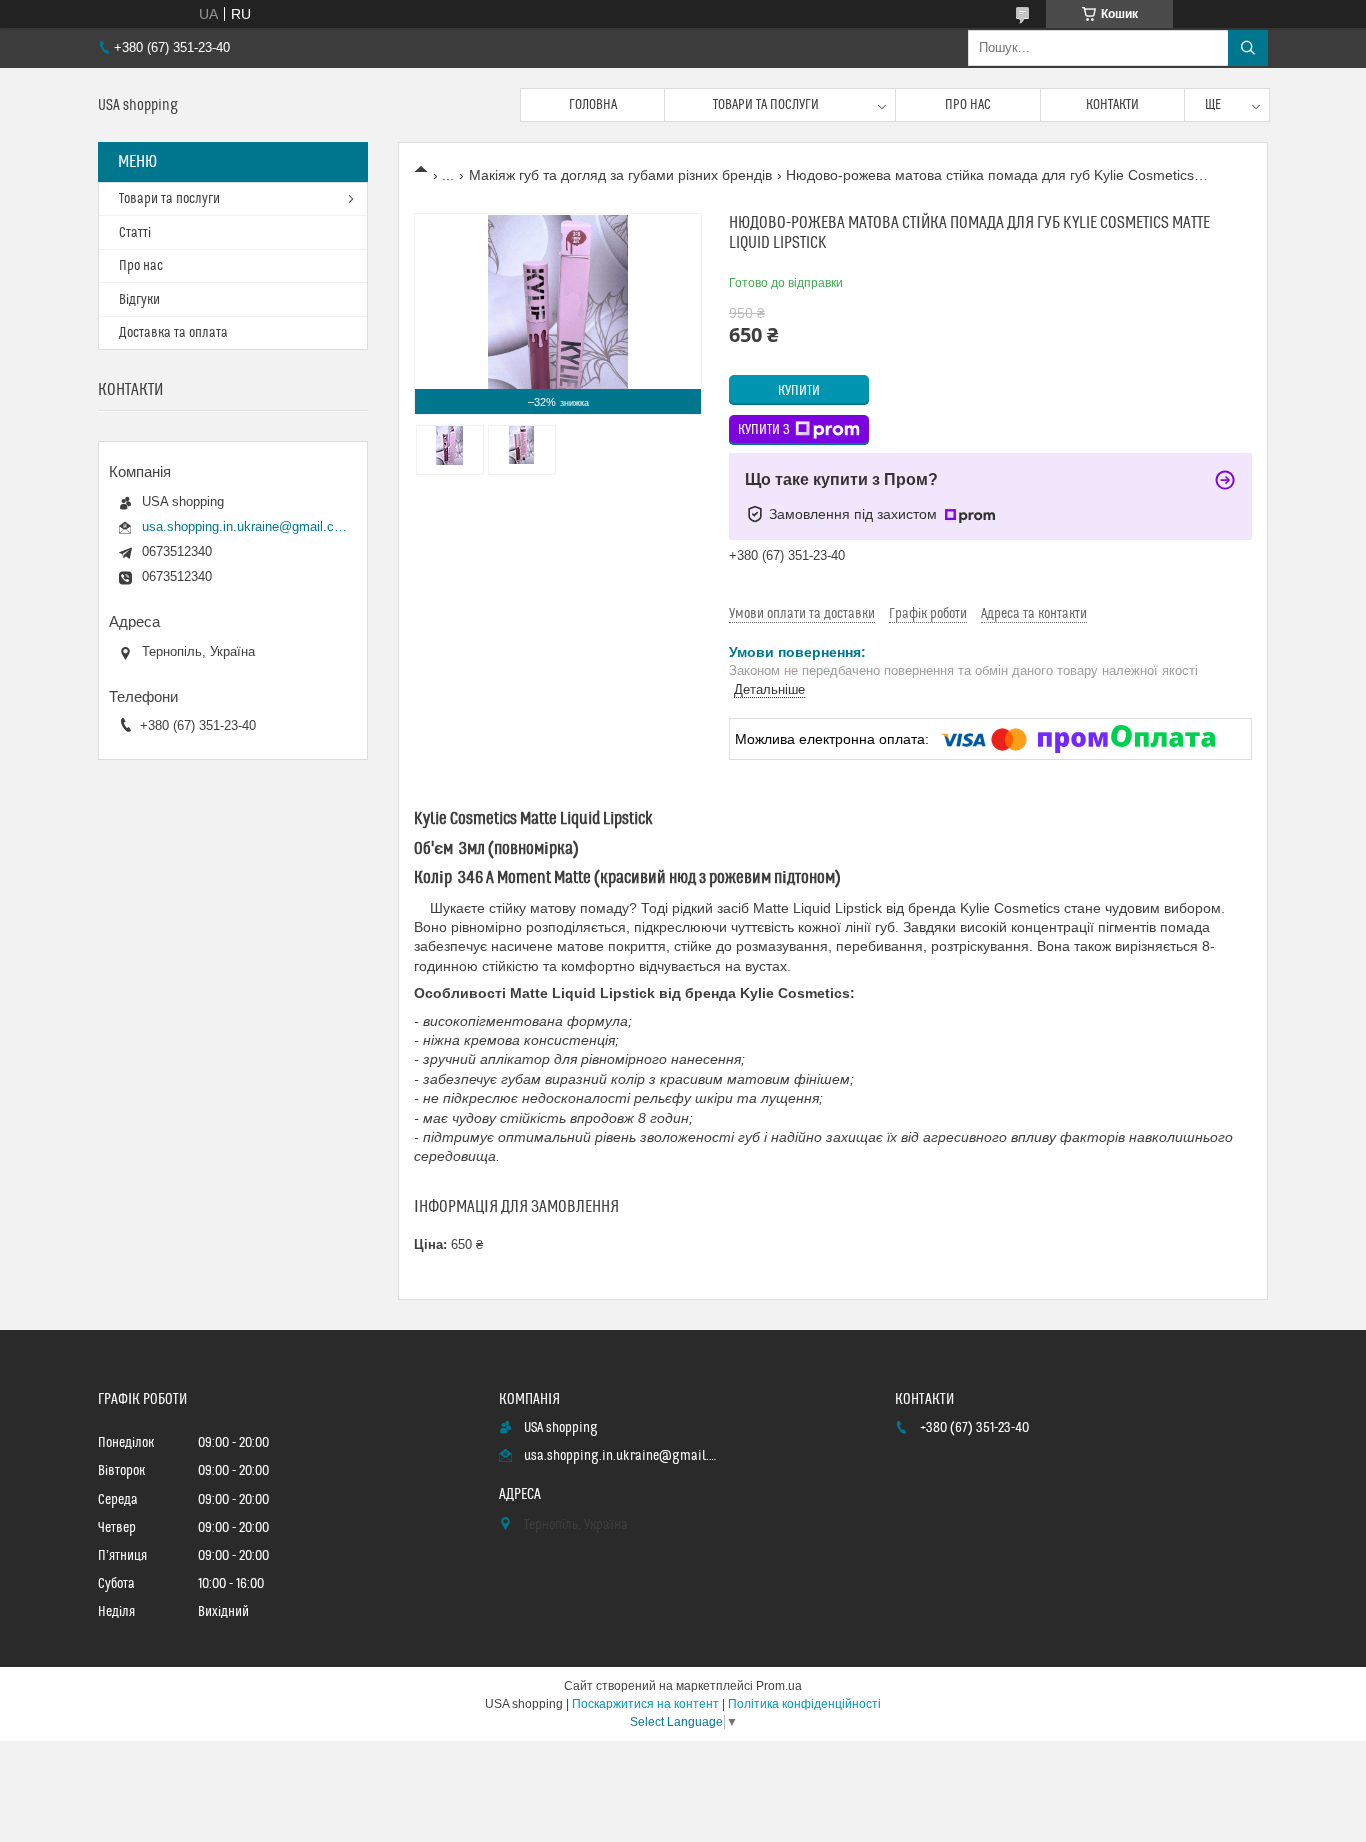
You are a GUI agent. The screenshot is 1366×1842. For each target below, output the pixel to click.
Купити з (764, 430)
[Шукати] (1248, 48)
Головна (593, 105)
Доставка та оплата (173, 333)
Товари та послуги (766, 105)
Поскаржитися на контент (645, 1704)
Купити (799, 391)
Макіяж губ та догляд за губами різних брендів (620, 175)
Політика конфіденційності (804, 1704)
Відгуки (139, 300)
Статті (135, 233)
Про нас (968, 105)
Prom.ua (779, 1686)
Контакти (1112, 105)
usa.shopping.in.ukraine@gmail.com (244, 526)
